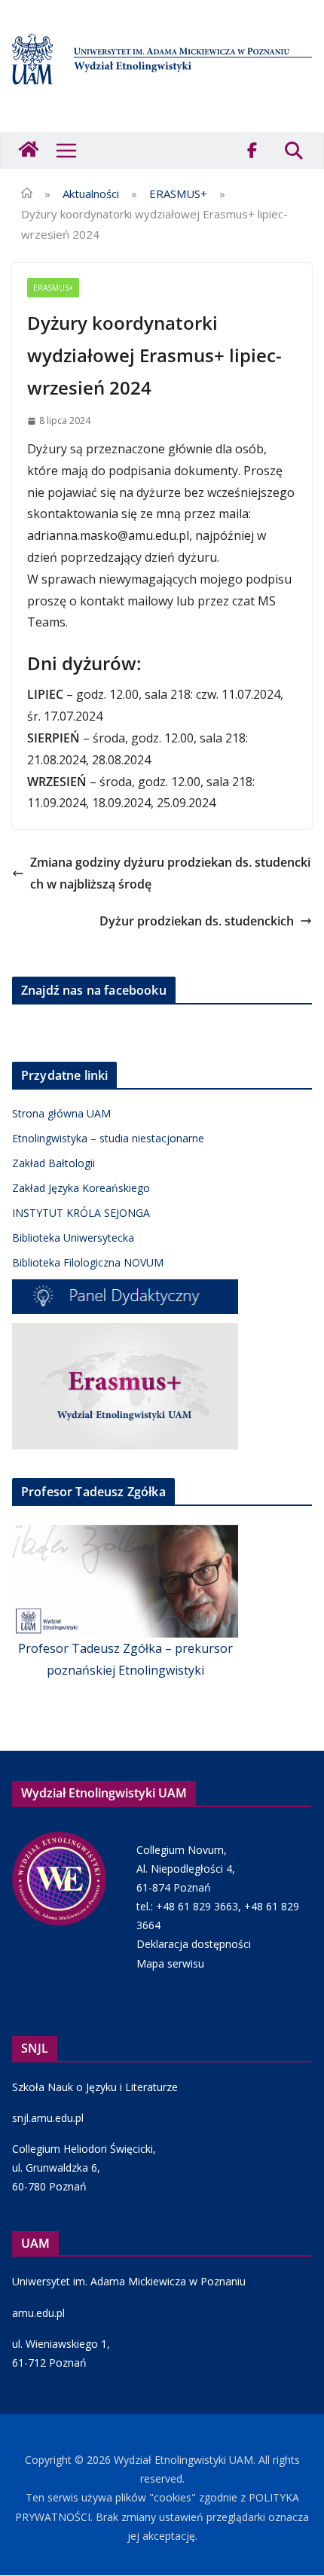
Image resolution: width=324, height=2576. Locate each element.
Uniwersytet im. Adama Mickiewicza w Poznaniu (129, 2281)
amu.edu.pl (38, 2313)
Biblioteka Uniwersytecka (73, 1238)
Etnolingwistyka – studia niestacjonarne (108, 1138)
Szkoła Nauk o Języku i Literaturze (95, 2087)
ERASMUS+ (53, 288)
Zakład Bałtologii (53, 1163)
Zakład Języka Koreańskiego (81, 1188)
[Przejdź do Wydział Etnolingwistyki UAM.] (27, 194)
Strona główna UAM (61, 1113)
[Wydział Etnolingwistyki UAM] (30, 151)
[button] (66, 151)
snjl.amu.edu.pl (48, 2118)
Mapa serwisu (170, 1963)
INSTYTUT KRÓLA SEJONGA (81, 1213)
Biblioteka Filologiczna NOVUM (88, 1262)
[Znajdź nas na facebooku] (252, 151)
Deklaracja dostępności (194, 1944)
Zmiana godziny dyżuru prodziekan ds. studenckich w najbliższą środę (170, 873)
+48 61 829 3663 (197, 1906)
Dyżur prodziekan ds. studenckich (197, 921)
